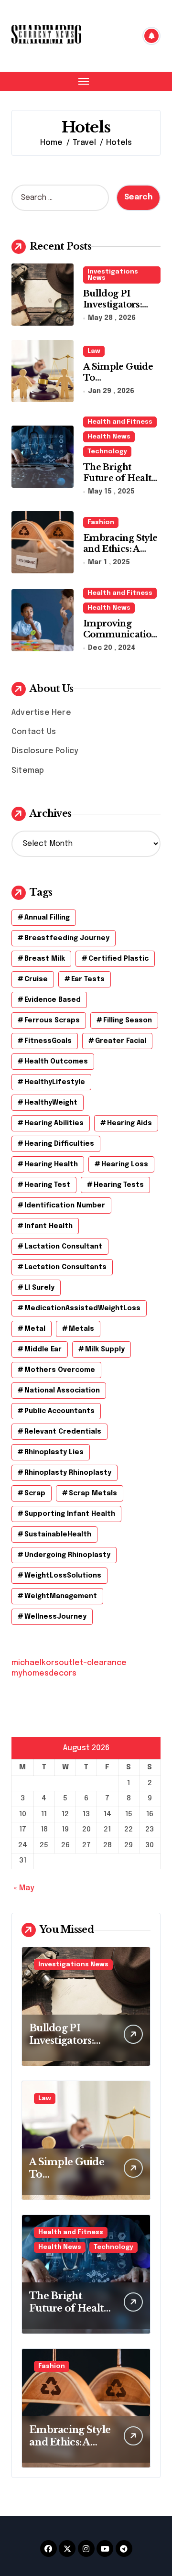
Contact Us (34, 732)
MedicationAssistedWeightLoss (82, 1308)
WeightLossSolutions (63, 1576)
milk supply (105, 1349)
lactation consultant (63, 1247)
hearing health (51, 1164)
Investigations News (113, 275)
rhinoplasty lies (54, 1452)
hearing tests (119, 1185)
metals (81, 1329)
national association (62, 1391)
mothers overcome (60, 1370)
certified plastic (118, 959)
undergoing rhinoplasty (67, 1555)
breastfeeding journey (67, 938)
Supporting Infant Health (70, 1514)
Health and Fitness (120, 422)
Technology (107, 452)
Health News (109, 437)
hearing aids (129, 1123)
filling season (128, 1020)
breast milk (45, 959)
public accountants (59, 1411)
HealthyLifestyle (55, 1082)
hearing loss (125, 1164)
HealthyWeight (51, 1103)
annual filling (47, 918)
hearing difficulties (59, 1144)
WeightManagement (61, 1596)
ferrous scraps (52, 1020)
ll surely (39, 1288)
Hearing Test (47, 1185)
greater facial (121, 1041)
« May (24, 1888)
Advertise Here (41, 713)
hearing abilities (54, 1123)
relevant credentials (63, 1432)
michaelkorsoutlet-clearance (69, 1663)
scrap (35, 1493)
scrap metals (93, 1493)
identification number (65, 1206)
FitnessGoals (48, 1041)
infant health (48, 1226)
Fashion (101, 522)
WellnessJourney (55, 1617)
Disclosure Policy (45, 751)
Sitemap (28, 771)
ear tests (88, 979)
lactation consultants (65, 1267)
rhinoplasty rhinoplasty (68, 1473)
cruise (36, 979)
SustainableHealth (58, 1535)
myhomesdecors (44, 1673)
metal (35, 1329)
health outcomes (56, 1062)
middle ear (43, 1349)
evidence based (53, 1000)
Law (94, 351)
